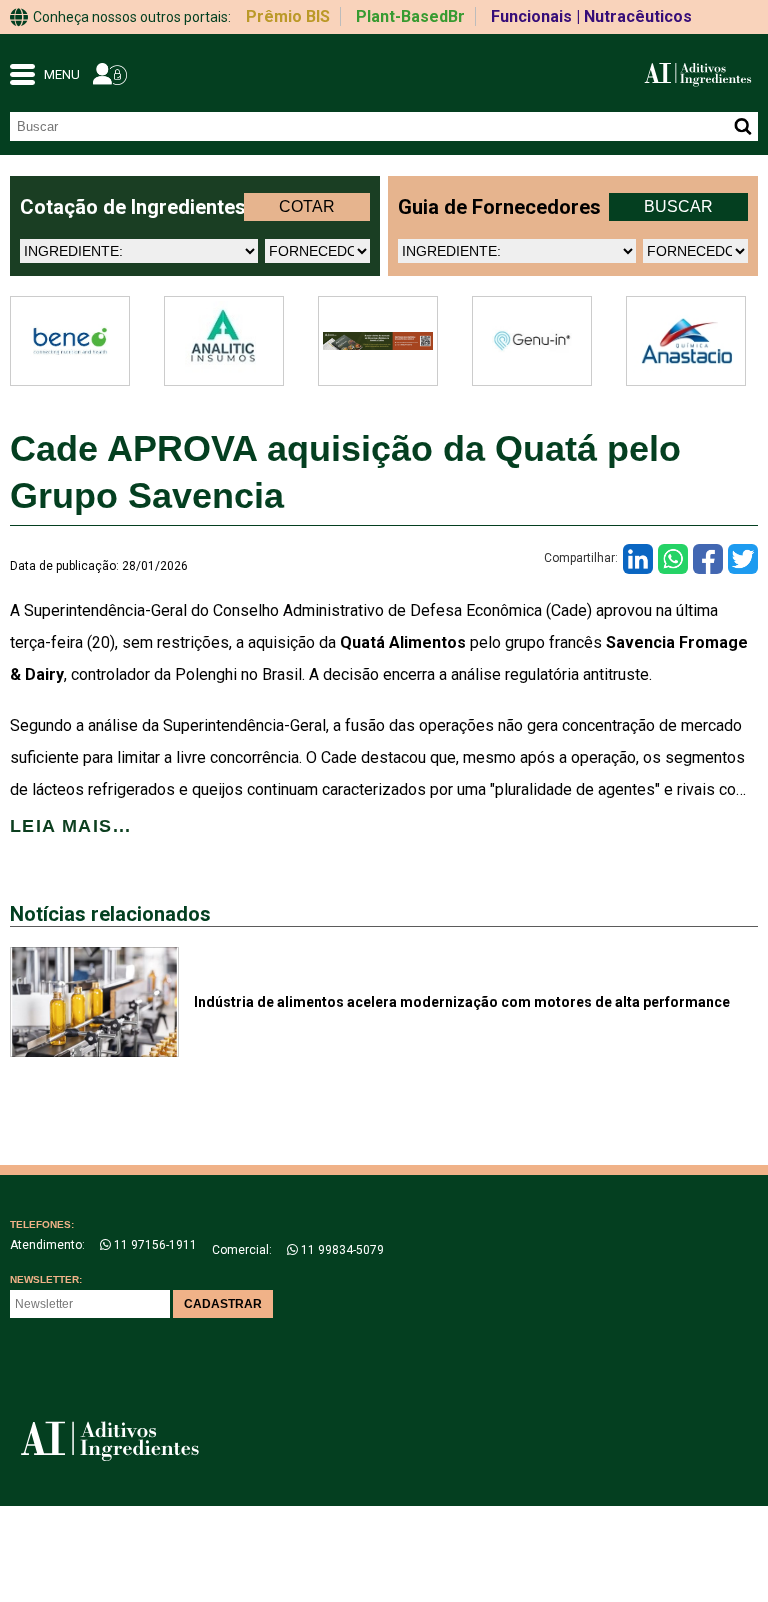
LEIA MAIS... (71, 826)
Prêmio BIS (288, 16)
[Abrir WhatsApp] (718, 1551)
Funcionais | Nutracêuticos (591, 16)
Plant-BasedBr (410, 16)
